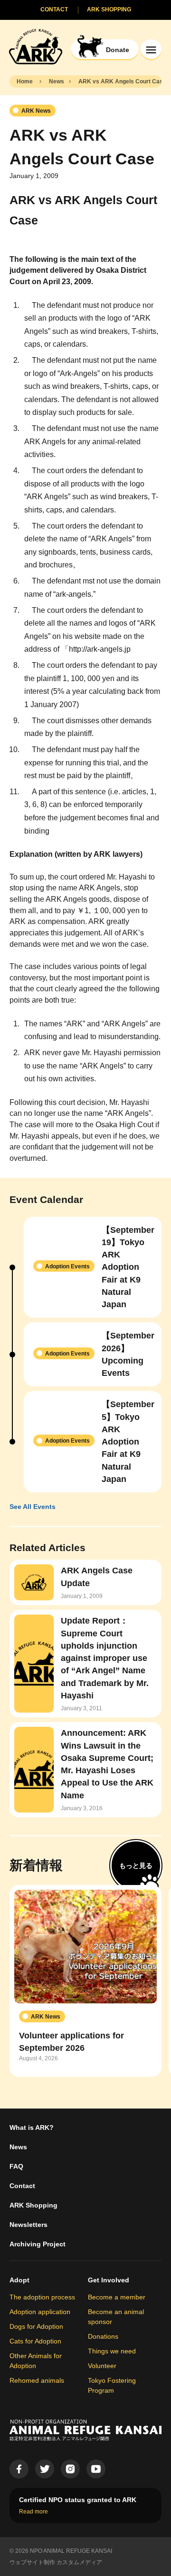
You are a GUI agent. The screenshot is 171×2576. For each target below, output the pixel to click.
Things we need (112, 2351)
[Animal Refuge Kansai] (36, 46)
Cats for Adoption (35, 2341)
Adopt (19, 2280)
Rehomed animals (37, 2380)
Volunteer (102, 2366)
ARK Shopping (33, 2205)
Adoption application (40, 2312)
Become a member (117, 2297)
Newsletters (28, 2225)
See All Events (33, 1507)
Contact (22, 2186)
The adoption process (42, 2297)
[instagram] (70, 2469)
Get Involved (109, 2280)
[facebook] (19, 2469)
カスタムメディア (79, 2562)
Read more (33, 2512)
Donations (103, 2336)
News (18, 2147)
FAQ (16, 2166)
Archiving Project (38, 2244)
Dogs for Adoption (36, 2326)
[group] (85, 1981)
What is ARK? (32, 2127)
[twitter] (45, 2469)
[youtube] (96, 2469)
